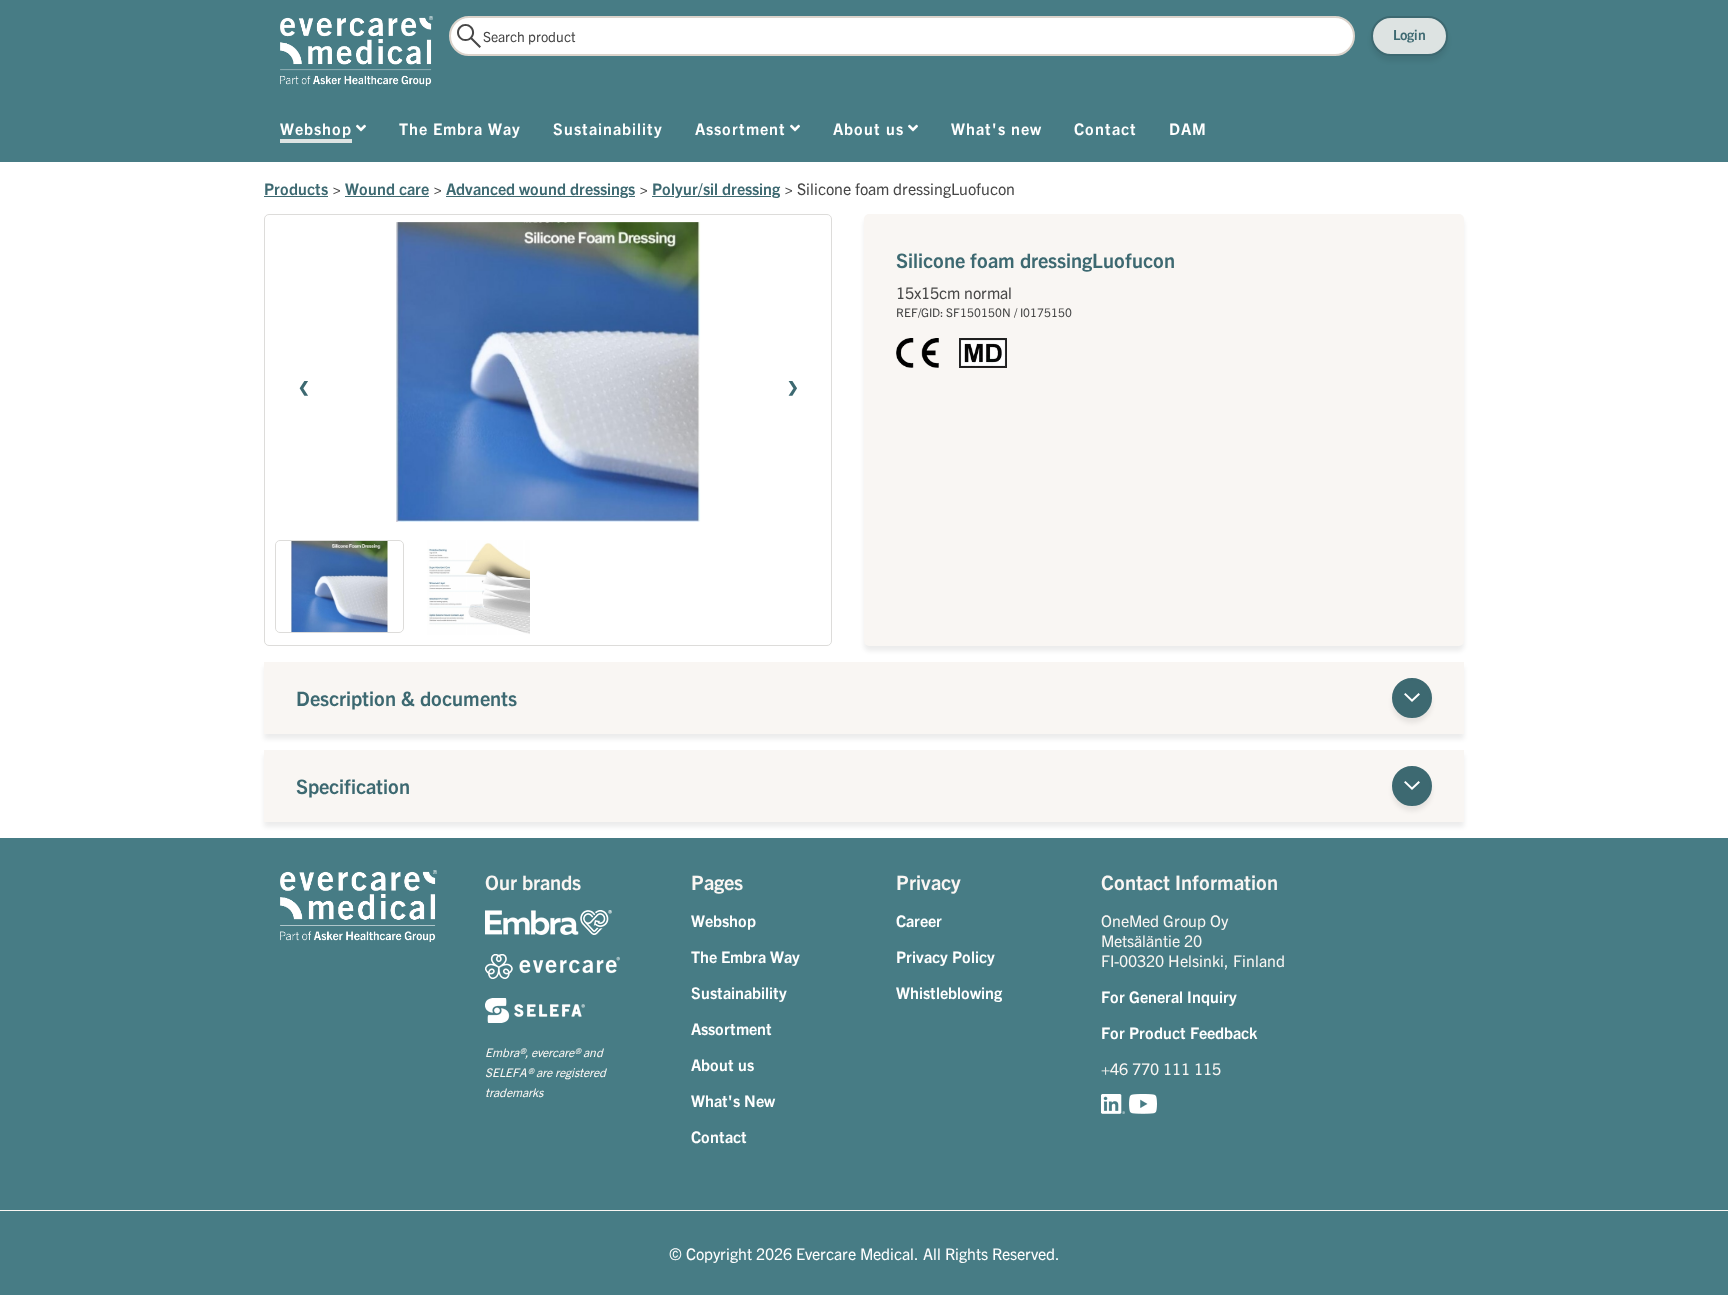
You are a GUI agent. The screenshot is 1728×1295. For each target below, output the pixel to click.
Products (296, 188)
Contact (719, 1136)
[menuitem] (323, 132)
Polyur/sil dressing (716, 188)
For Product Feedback (1179, 1032)
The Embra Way (745, 956)
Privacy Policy (945, 956)
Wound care (387, 188)
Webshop (723, 920)
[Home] (356, 51)
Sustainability (739, 992)
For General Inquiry (1169, 996)
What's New (733, 1100)
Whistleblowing (949, 992)
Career (919, 920)
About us (722, 1064)
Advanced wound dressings (540, 188)
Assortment (731, 1028)
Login (1409, 34)
